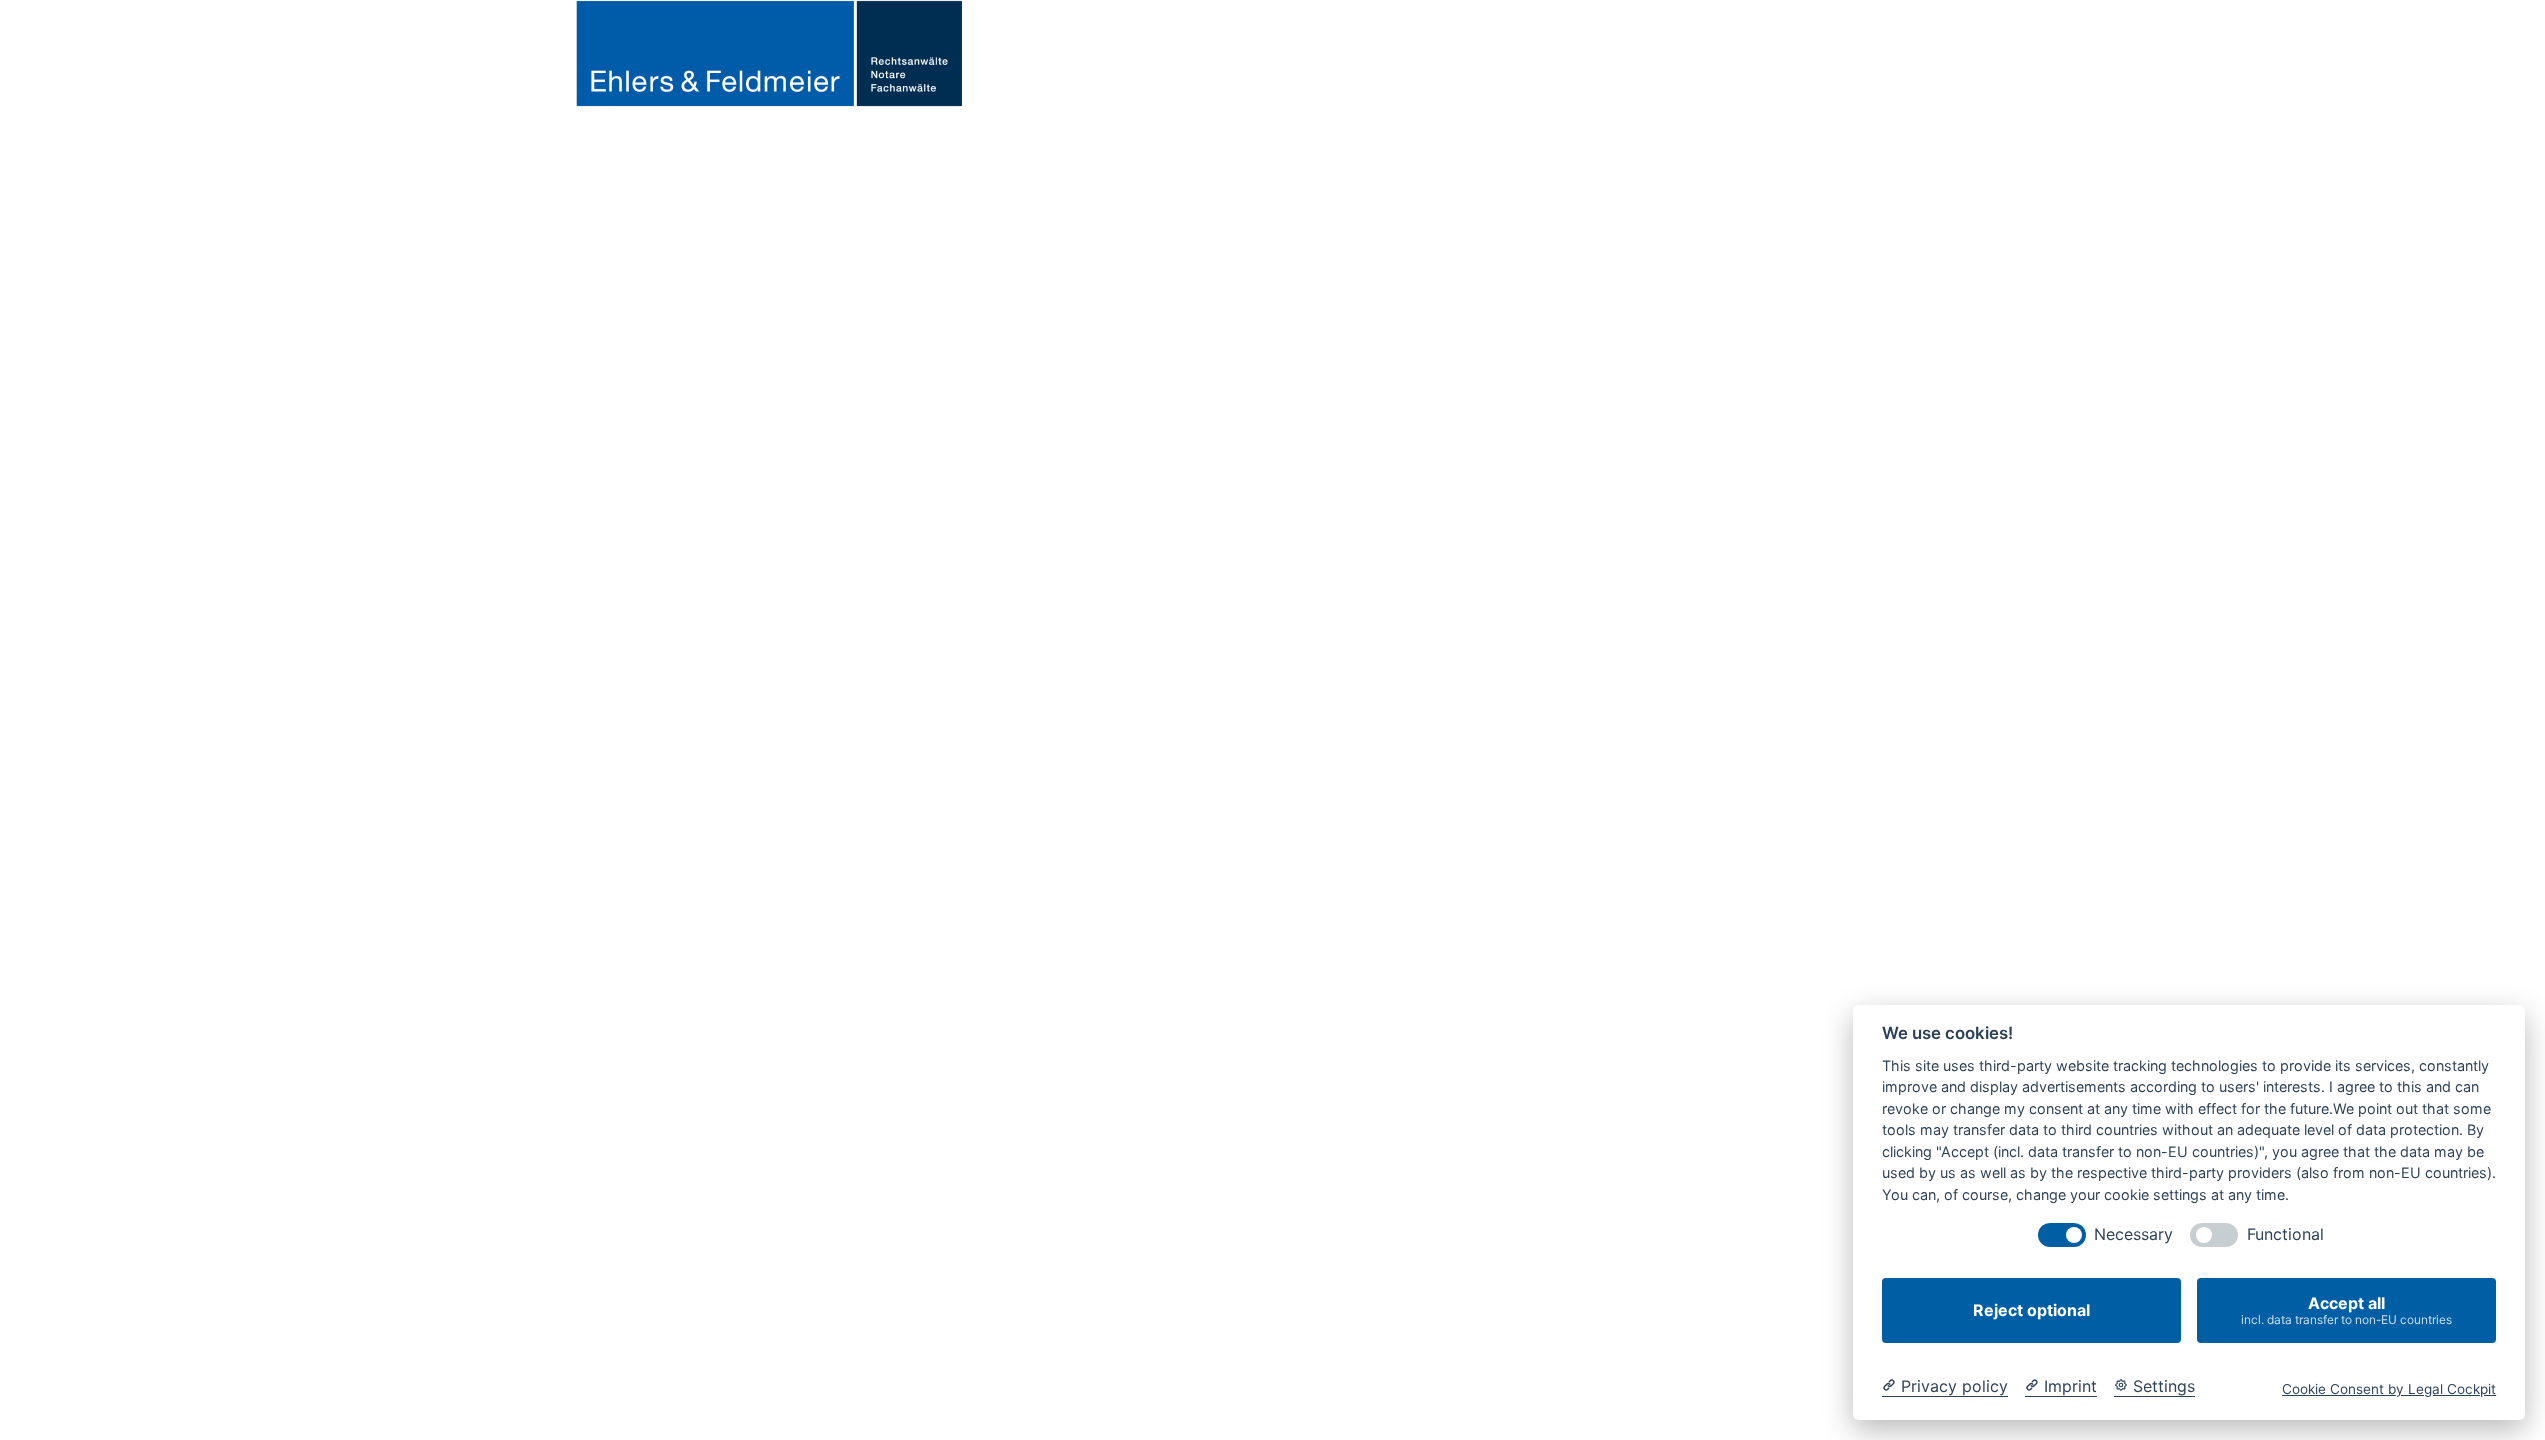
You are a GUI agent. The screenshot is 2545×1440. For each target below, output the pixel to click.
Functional (2285, 1234)
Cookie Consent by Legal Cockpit (2389, 1389)
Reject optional (2031, 1310)
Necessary (2133, 1234)
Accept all (2346, 1310)
